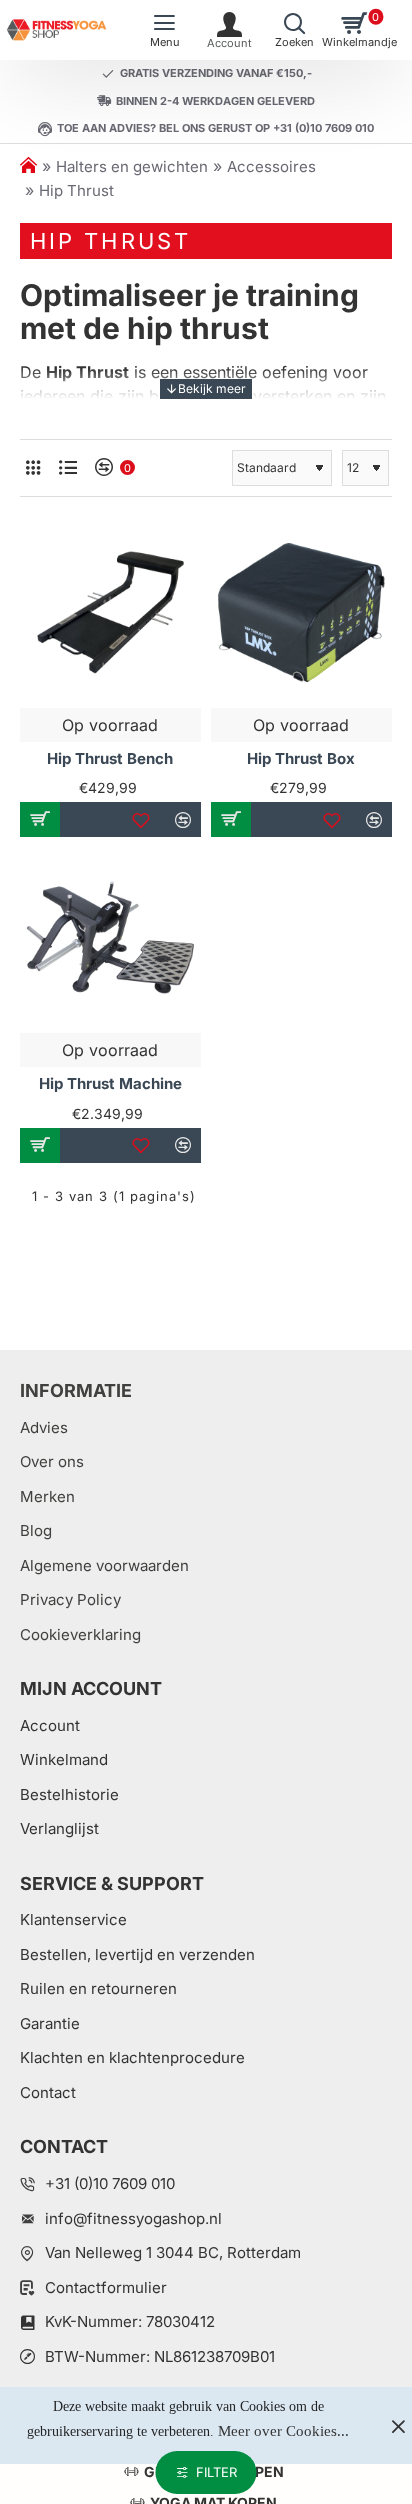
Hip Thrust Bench (110, 758)
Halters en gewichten (132, 166)
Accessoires (271, 166)
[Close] (398, 2426)
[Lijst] (67, 467)
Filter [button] (216, 2472)
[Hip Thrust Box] (301, 612)
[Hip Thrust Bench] (110, 612)
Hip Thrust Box (301, 758)
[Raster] (32, 467)
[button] (40, 819)
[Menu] (164, 30)
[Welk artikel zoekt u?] (294, 30)
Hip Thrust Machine (110, 1083)
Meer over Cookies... (283, 2431)
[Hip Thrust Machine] (110, 937)
